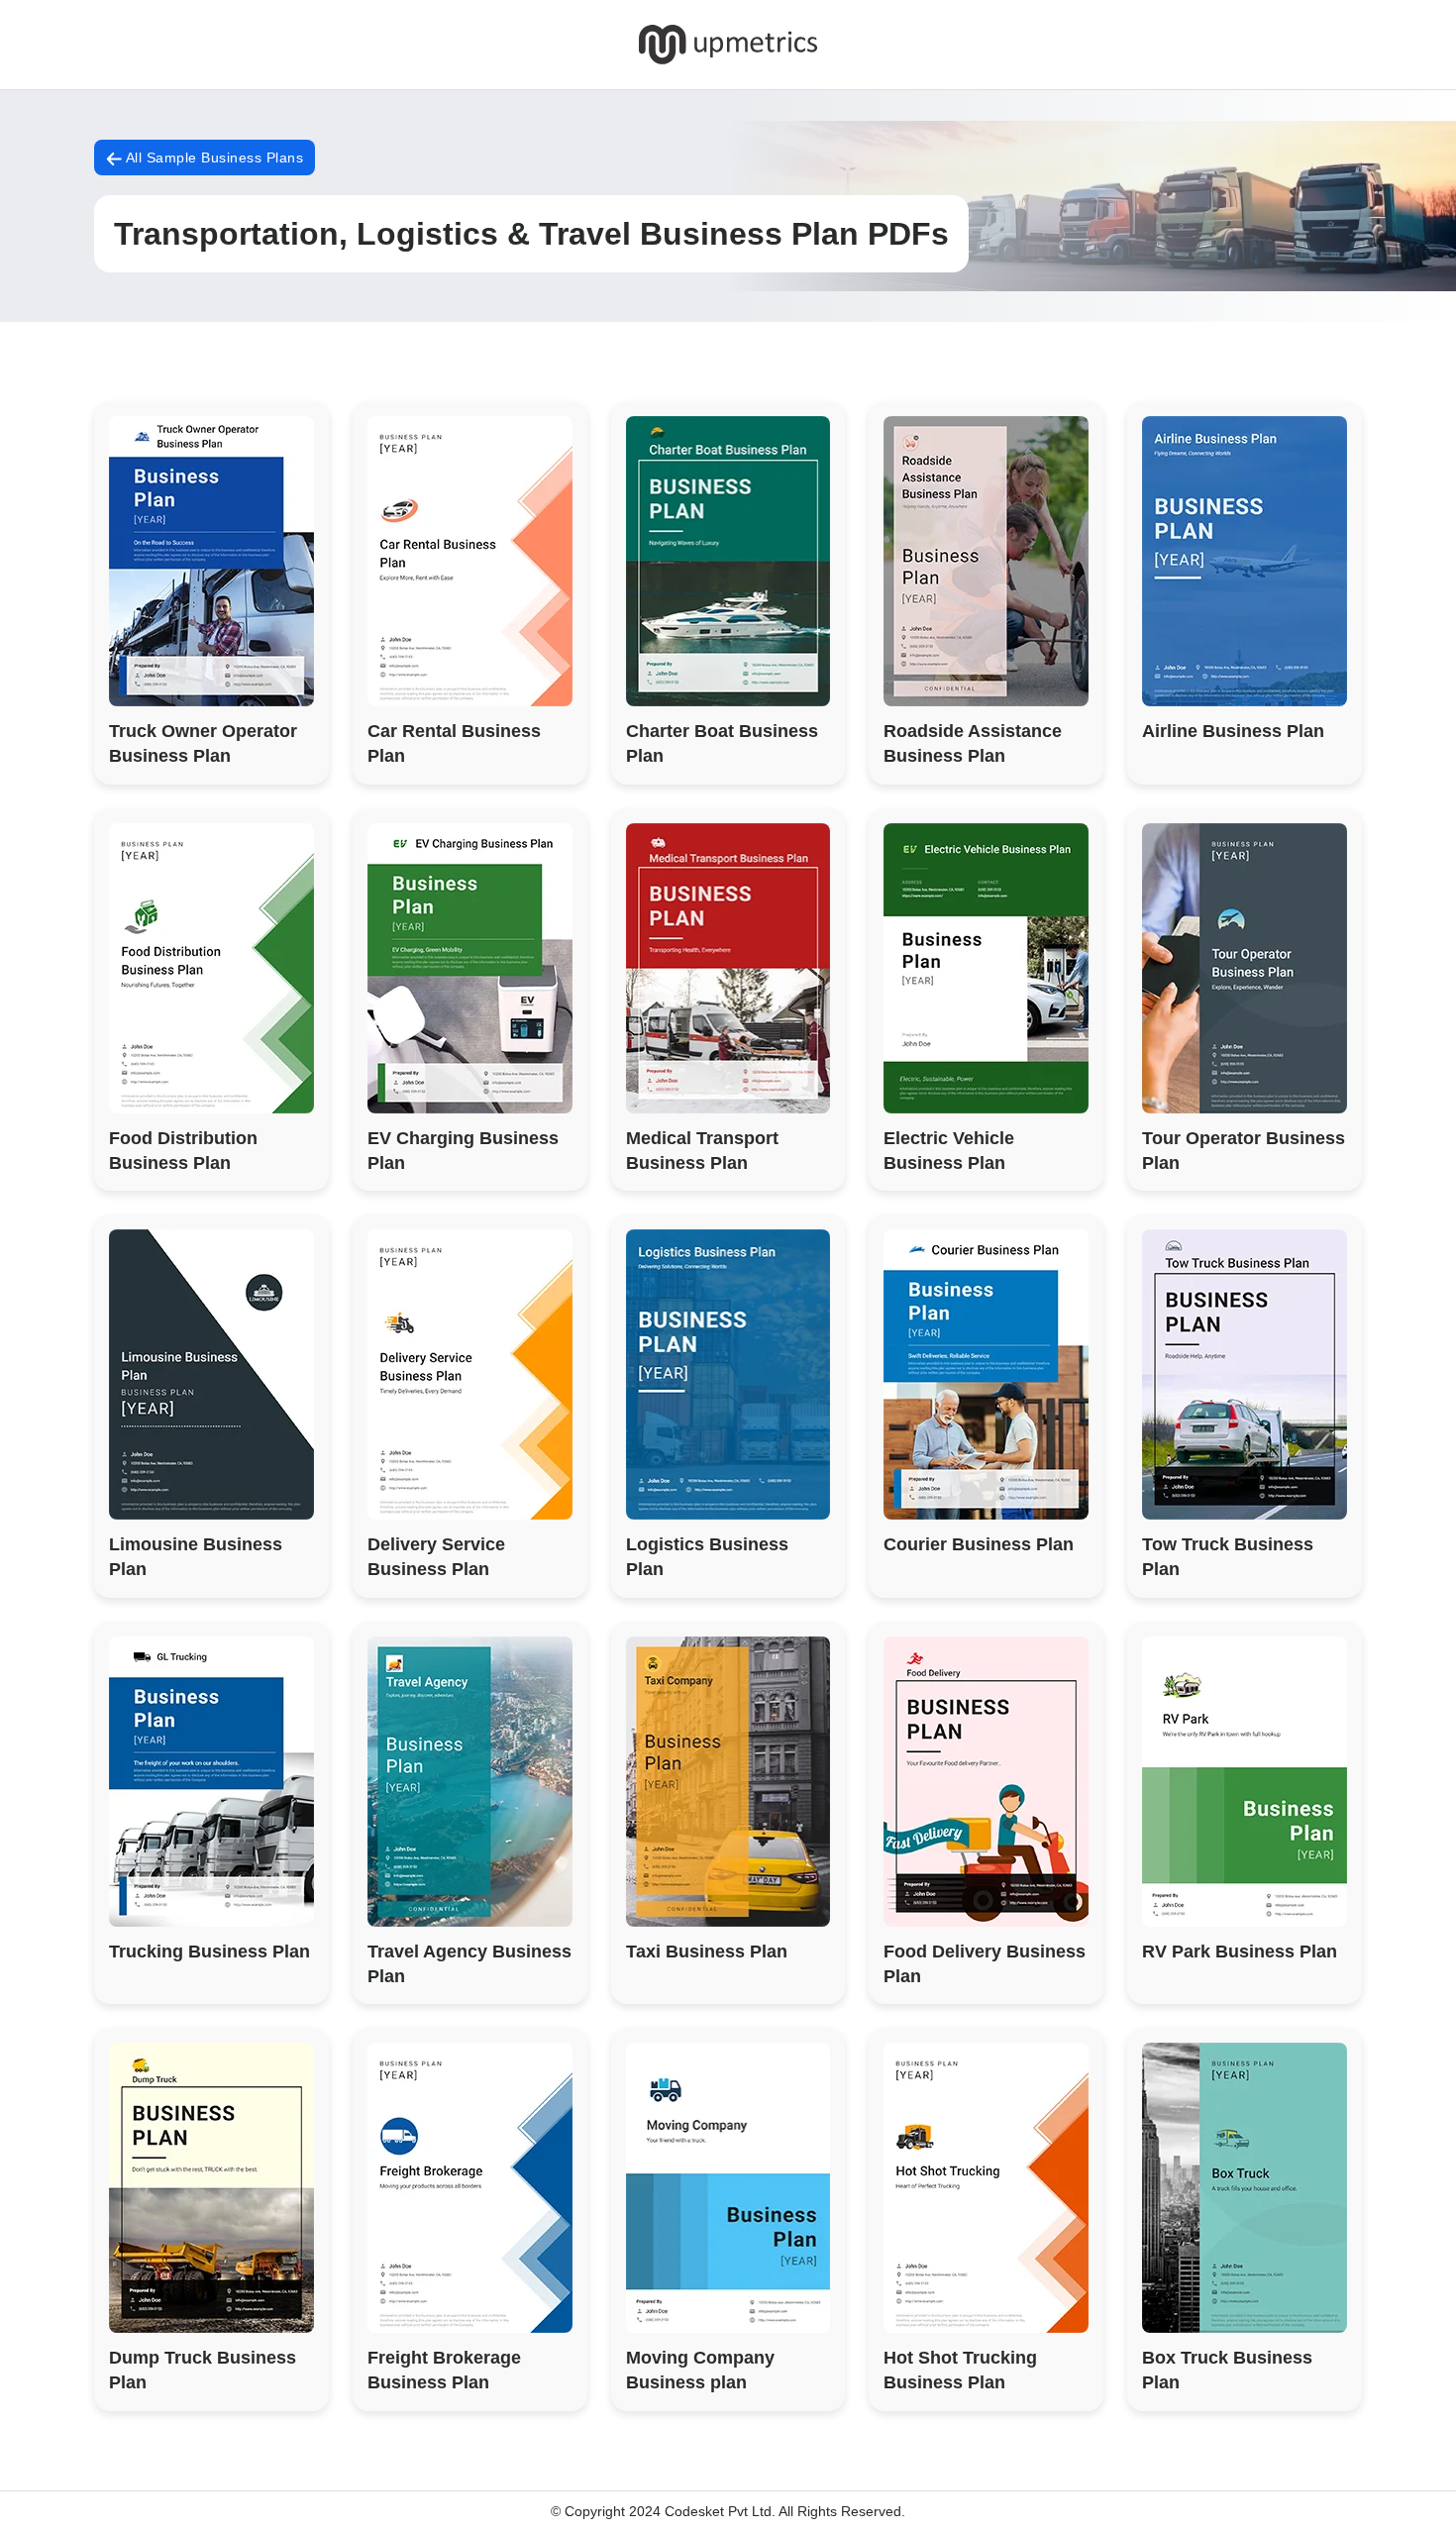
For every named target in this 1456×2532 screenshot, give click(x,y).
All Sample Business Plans (212, 158)
